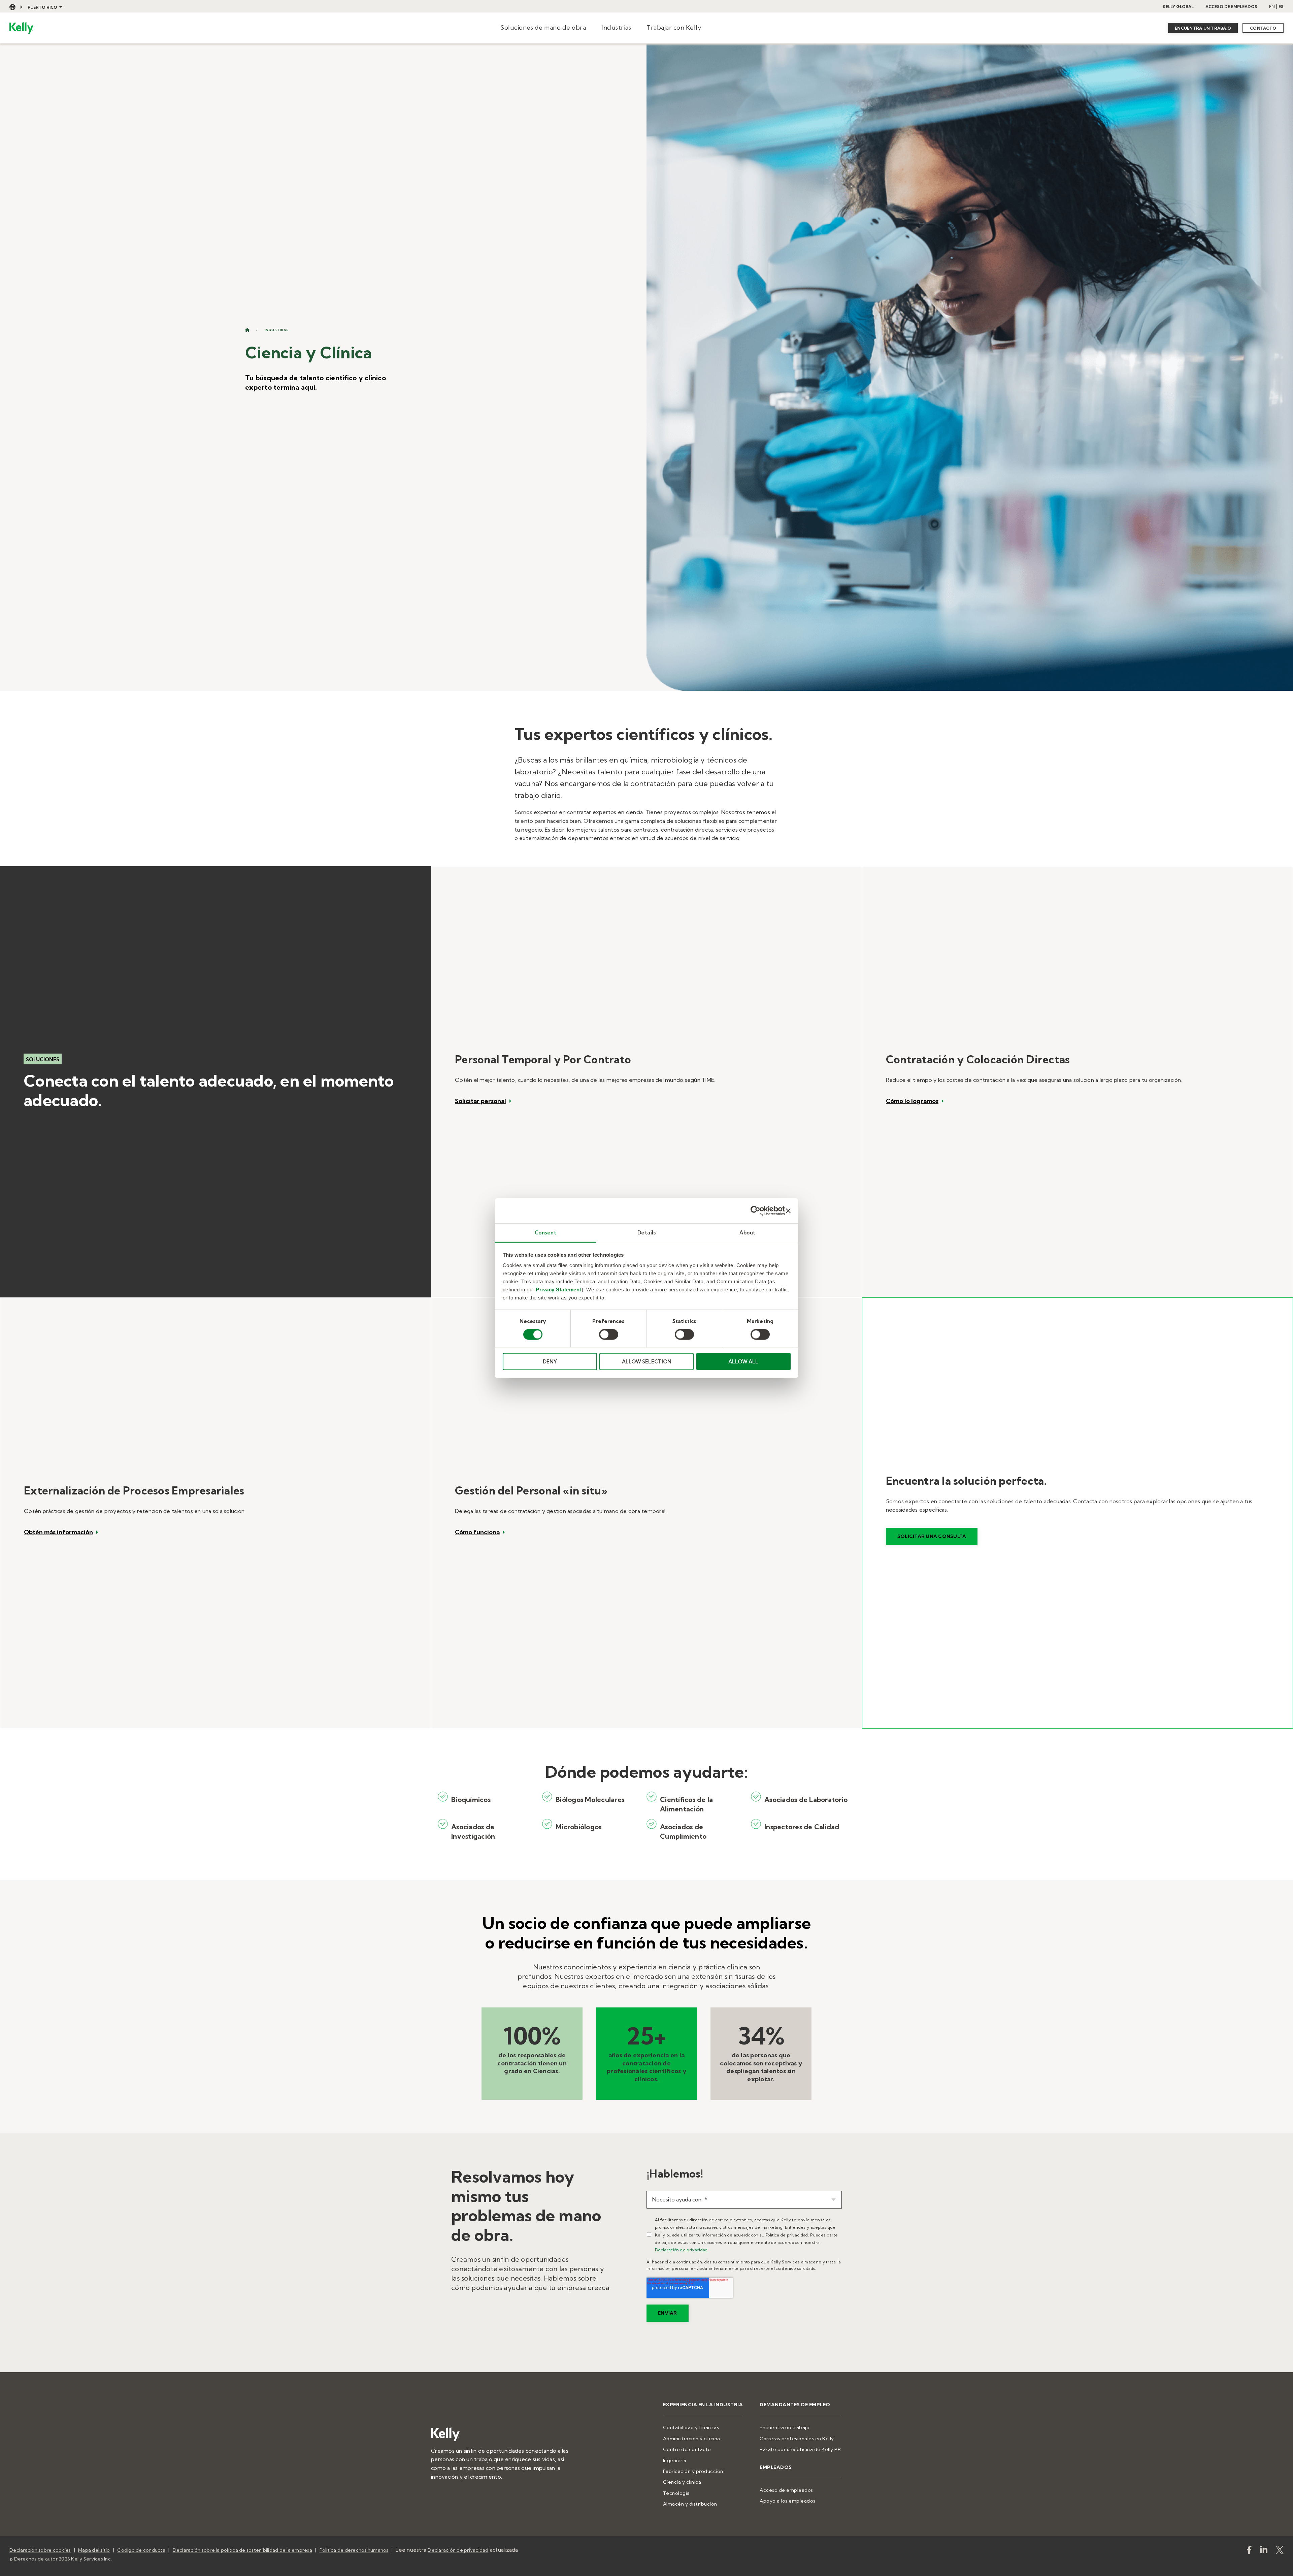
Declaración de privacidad (681, 2250)
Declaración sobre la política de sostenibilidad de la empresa (242, 2550)
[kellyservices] (1249, 2551)
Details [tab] (647, 1233)
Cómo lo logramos (912, 1101)
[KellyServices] (1280, 2551)
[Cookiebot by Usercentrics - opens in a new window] (755, 1211)
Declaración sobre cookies (40, 2550)
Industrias (616, 27)
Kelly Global (1178, 7)
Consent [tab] (546, 1233)
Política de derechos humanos (354, 2550)
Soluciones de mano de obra (543, 27)
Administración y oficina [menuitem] (692, 2439)
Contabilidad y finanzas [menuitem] (691, 2427)
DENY (550, 1362)
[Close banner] (788, 1211)
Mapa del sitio (94, 2550)
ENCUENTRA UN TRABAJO (1203, 28)
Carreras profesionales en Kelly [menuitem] (797, 2439)
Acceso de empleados (1231, 7)
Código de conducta (141, 2550)
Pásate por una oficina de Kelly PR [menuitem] (800, 2449)
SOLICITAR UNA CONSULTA (932, 1536)
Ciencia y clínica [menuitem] (682, 2482)
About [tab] (748, 1233)
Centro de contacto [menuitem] (687, 2449)
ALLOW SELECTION (647, 1362)
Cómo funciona (477, 1532)
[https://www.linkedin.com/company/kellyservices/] (1264, 2551)
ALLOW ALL (743, 1362)
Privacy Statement (559, 1290)
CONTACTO (1263, 28)
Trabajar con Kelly (674, 27)
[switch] (609, 1334)
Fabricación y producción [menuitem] (693, 2471)
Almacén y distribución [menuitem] (690, 2504)
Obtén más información (58, 1532)
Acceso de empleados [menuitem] (786, 2490)
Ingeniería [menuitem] (675, 2460)
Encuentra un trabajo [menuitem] (785, 2427)
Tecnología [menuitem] (676, 2493)
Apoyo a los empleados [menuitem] (788, 2501)
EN (1272, 7)
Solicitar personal (480, 1101)
